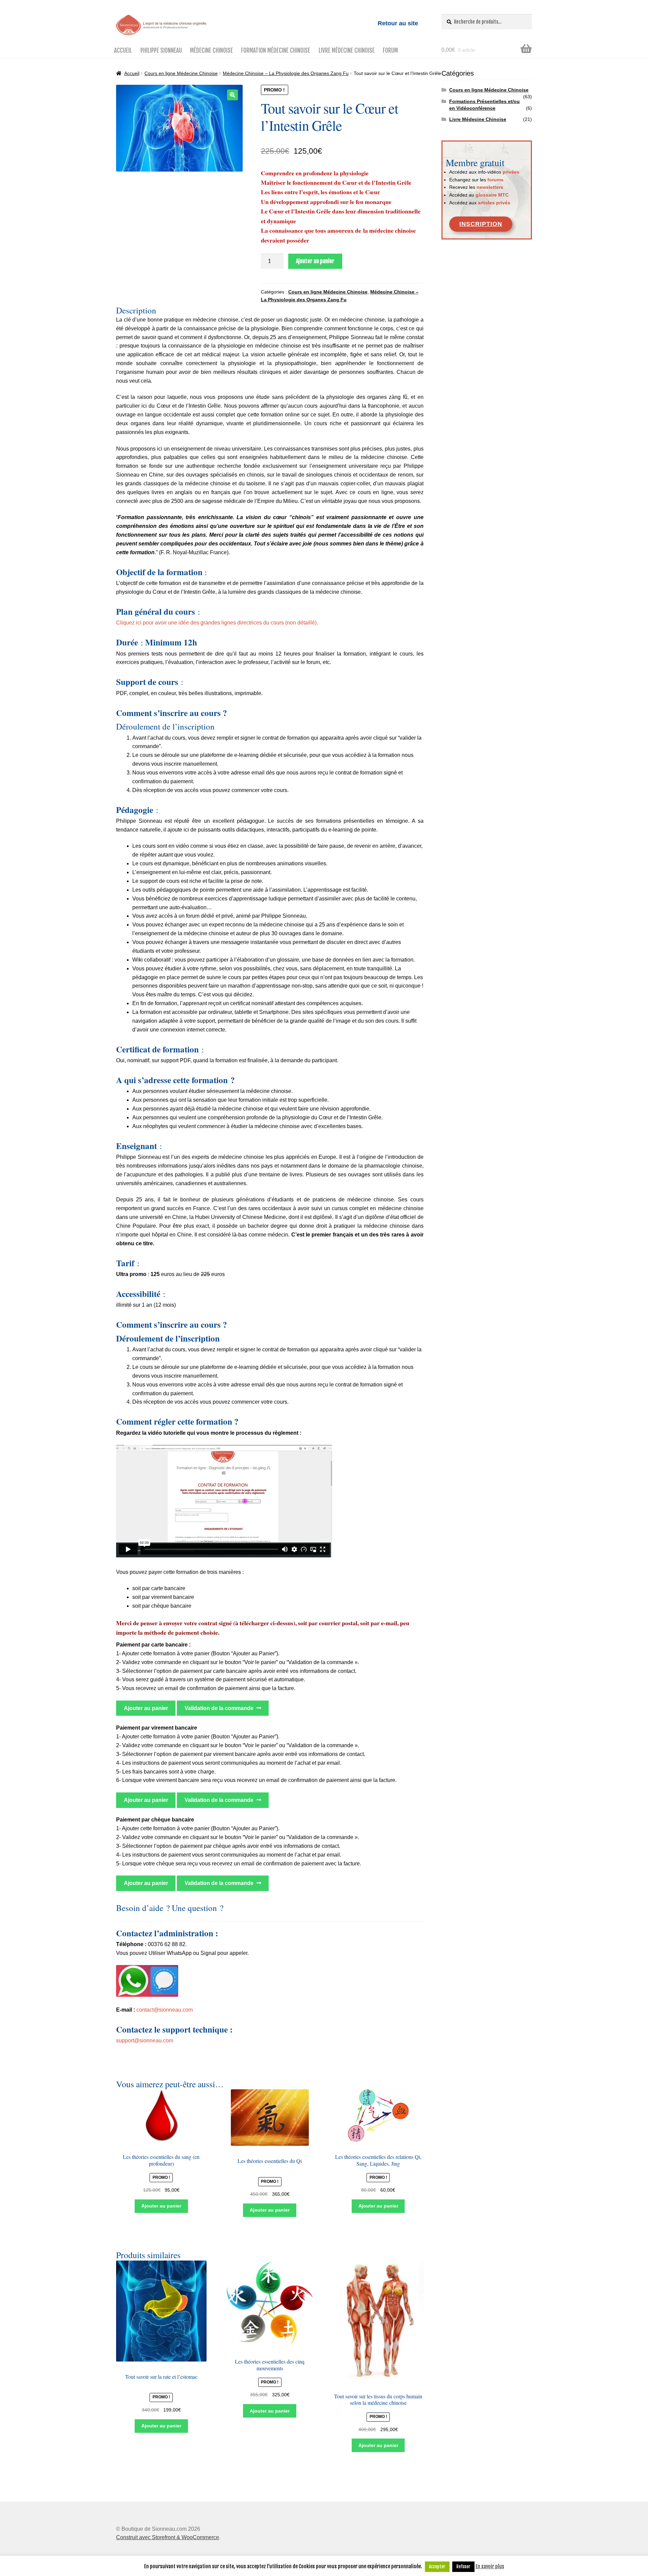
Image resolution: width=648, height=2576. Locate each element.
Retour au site (398, 23)
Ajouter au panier (315, 261)
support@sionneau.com (145, 2041)
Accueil (123, 50)
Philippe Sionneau (161, 50)
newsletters (490, 187)
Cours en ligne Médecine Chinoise (181, 73)
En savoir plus (490, 2566)
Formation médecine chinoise (276, 50)
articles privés (494, 203)
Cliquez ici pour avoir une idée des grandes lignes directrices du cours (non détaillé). (217, 623)
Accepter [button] (437, 2567)
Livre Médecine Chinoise (347, 50)
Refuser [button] (463, 2567)
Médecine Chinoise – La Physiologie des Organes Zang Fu (286, 73)
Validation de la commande (219, 1708)
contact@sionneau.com (165, 2010)
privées (511, 172)
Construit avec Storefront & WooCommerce (168, 2537)
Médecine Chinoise (211, 50)
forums (495, 180)
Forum (390, 50)
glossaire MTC (492, 195)
